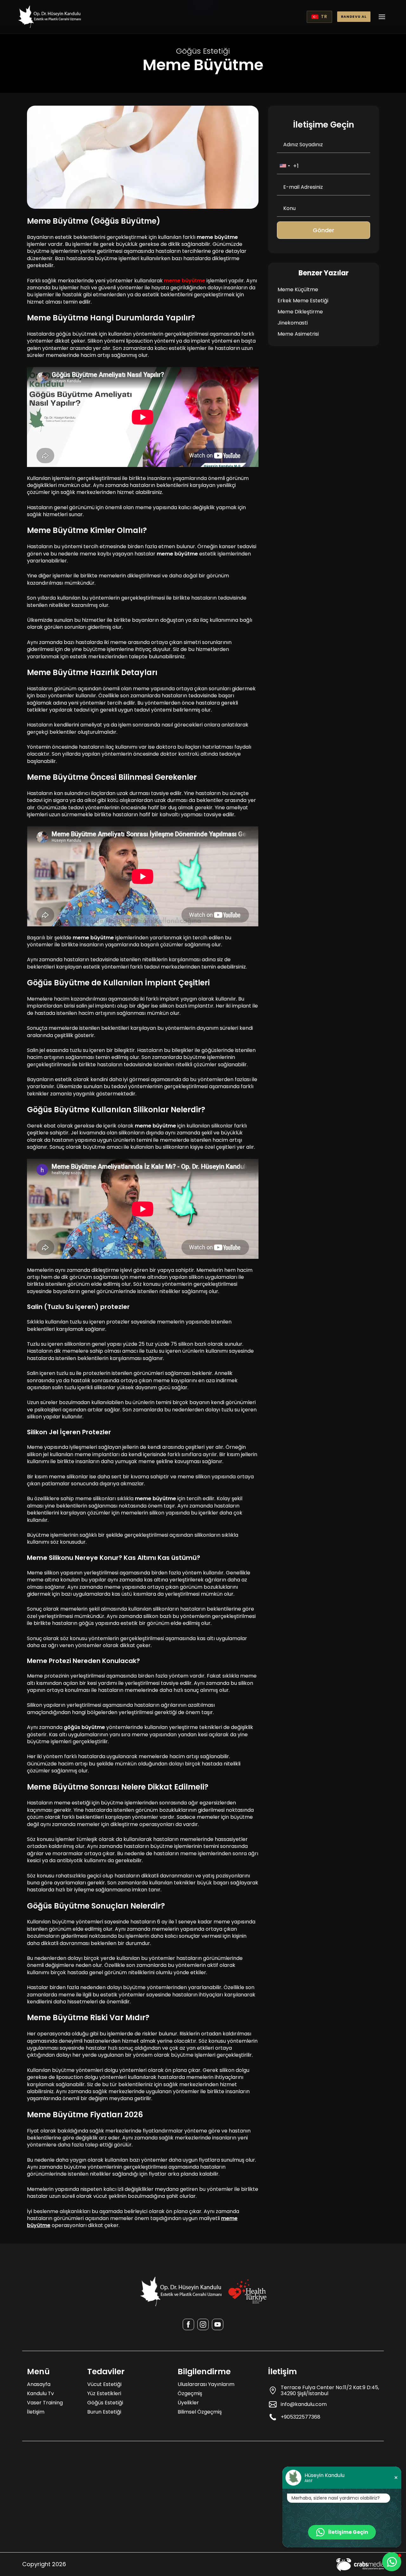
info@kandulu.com (304, 2404)
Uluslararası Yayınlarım (206, 2384)
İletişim (36, 2412)
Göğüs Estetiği (105, 2403)
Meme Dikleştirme (300, 312)
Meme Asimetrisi (298, 334)
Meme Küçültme (298, 289)
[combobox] (285, 166)
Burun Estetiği (104, 2412)
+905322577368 (301, 2417)
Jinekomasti (293, 323)
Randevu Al (354, 17)
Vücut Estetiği (104, 2384)
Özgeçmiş (190, 2393)
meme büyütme (185, 281)
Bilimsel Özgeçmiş (200, 2412)
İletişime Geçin (348, 2532)
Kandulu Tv (40, 2393)
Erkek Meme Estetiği (303, 301)
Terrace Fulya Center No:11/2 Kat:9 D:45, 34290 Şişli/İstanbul (330, 2390)
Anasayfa (39, 2384)
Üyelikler (188, 2403)
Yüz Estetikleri (104, 2393)
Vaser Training (45, 2403)
